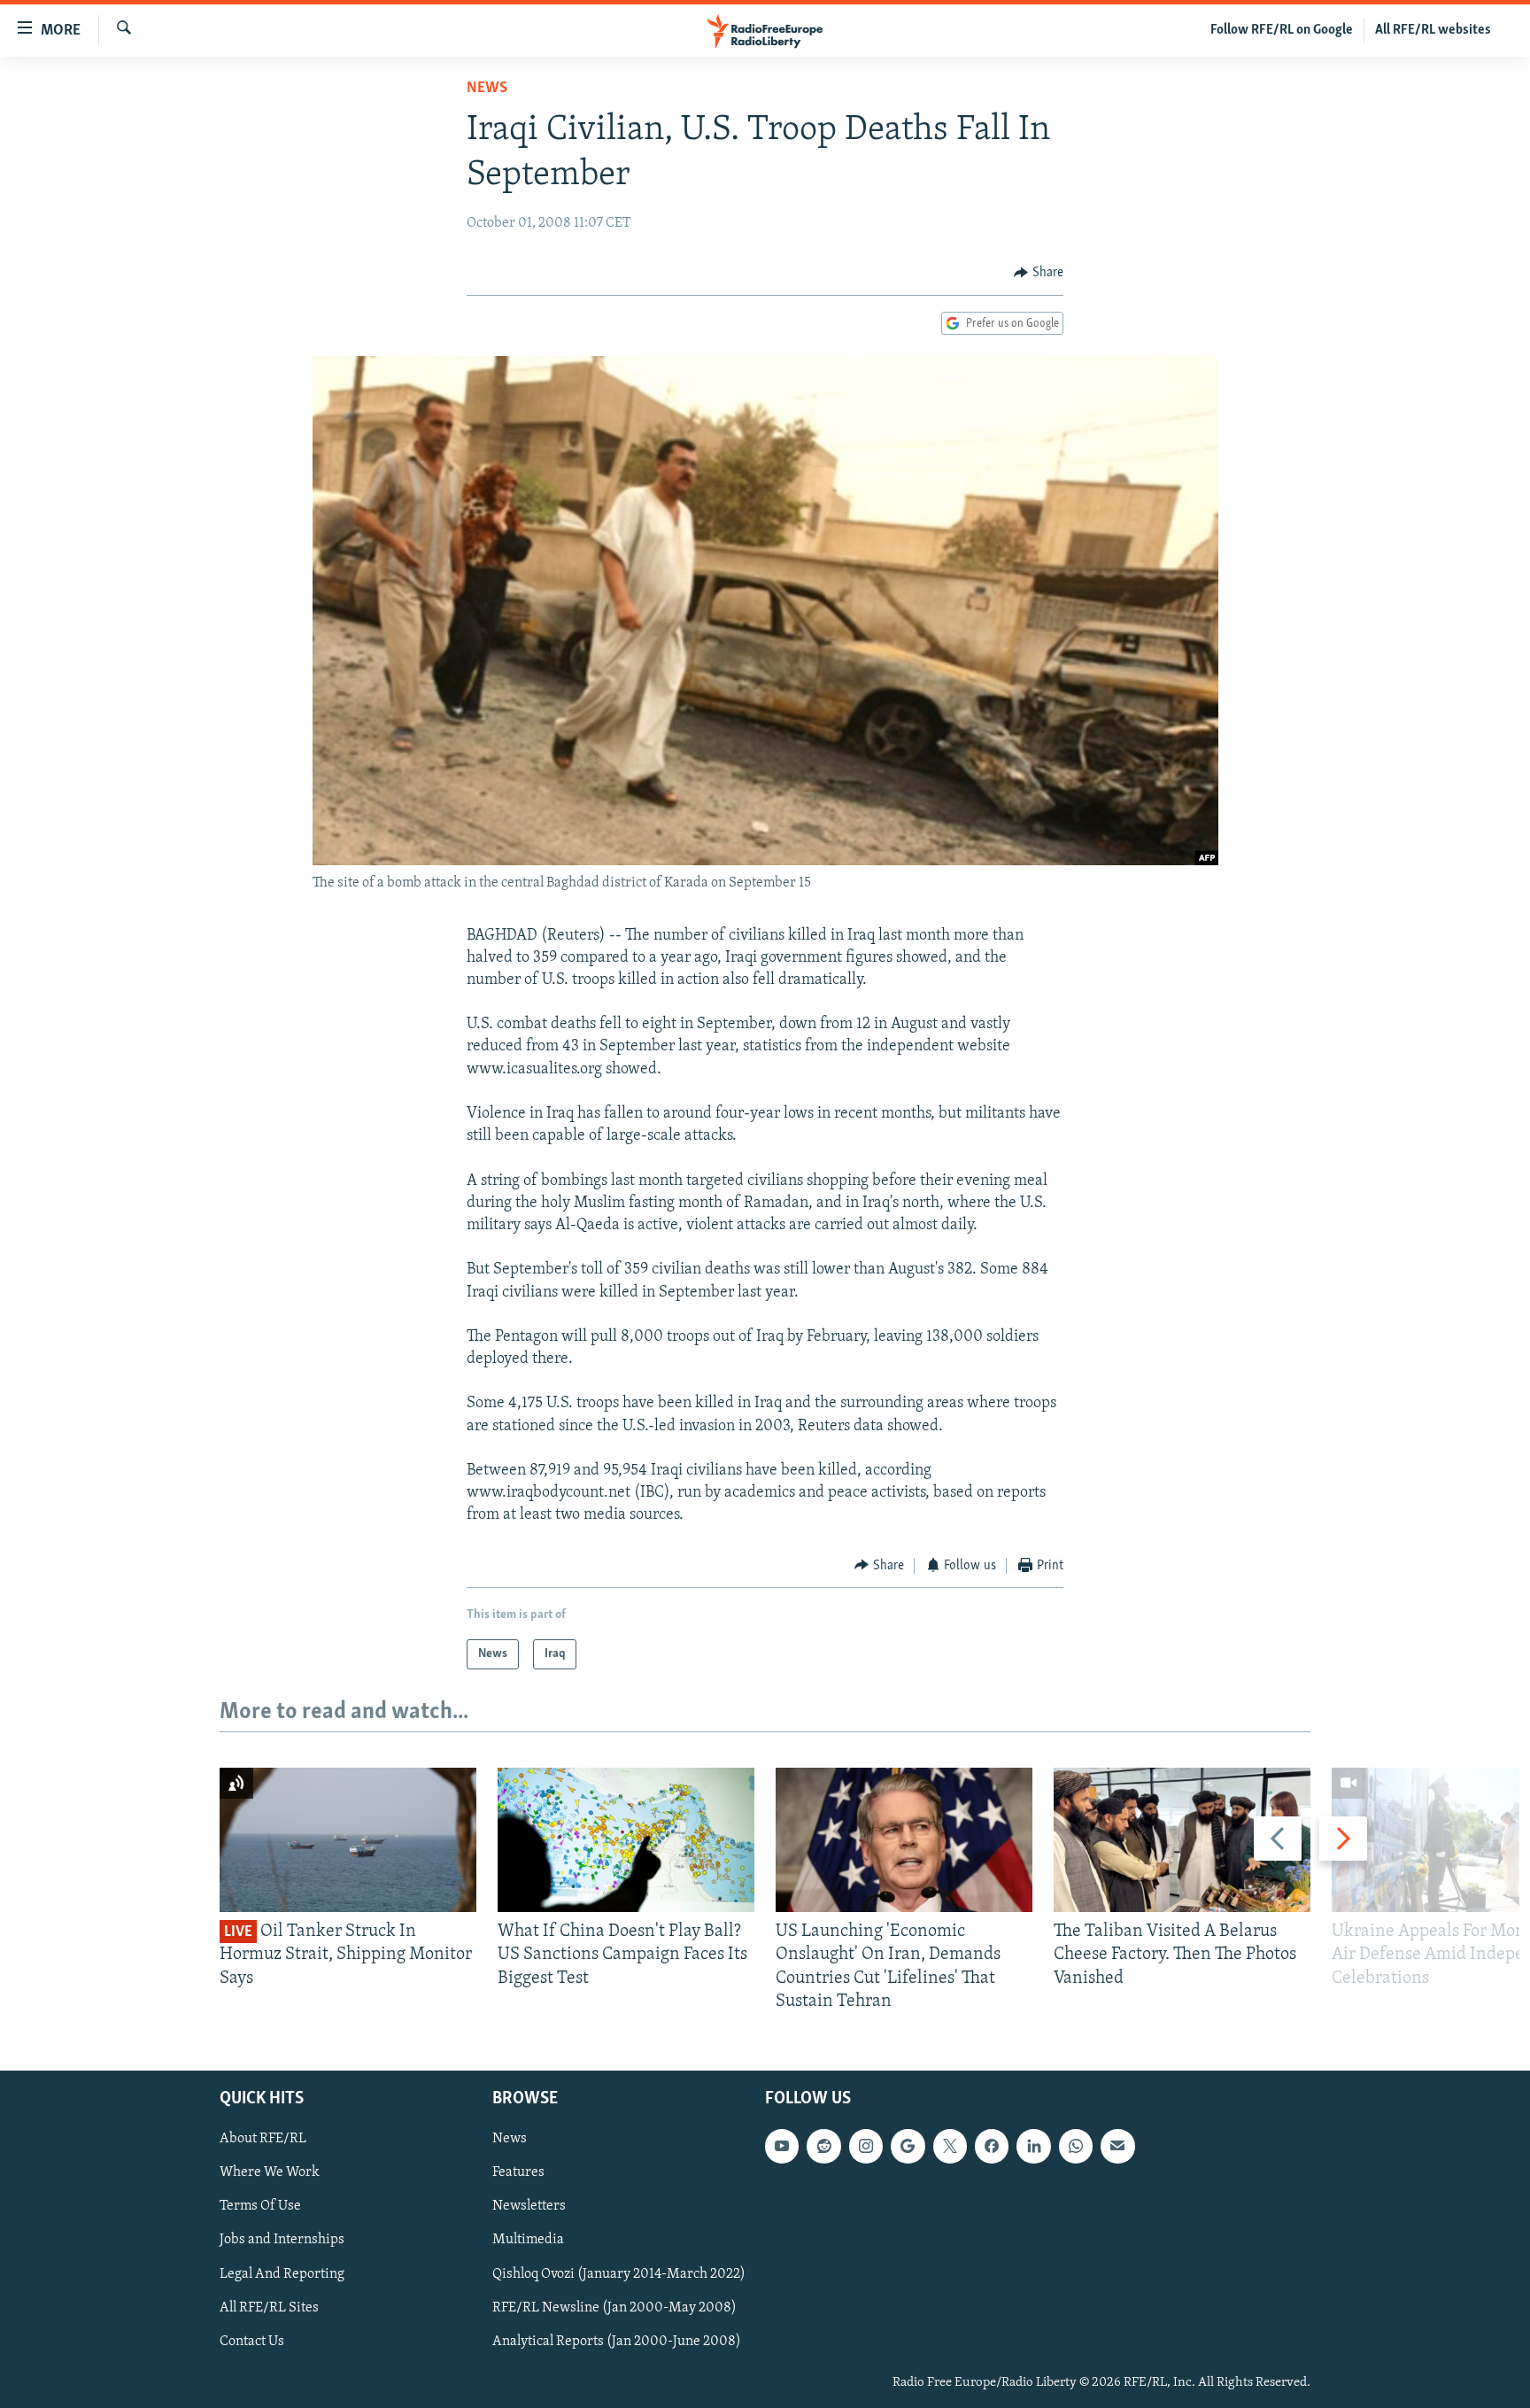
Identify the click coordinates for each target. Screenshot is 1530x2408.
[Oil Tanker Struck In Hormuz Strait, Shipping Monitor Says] (348, 1840)
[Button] (1039, 273)
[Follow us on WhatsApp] (1076, 2146)
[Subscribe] (1117, 2146)
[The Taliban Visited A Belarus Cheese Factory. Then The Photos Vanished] (1182, 1840)
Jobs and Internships (282, 2240)
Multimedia (528, 2240)
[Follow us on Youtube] (782, 2146)
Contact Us (252, 2342)
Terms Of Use (260, 2206)
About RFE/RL (263, 2139)
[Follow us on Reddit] (823, 2146)
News (487, 89)
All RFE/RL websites (1433, 30)
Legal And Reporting (282, 2274)
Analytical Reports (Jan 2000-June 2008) (617, 2342)
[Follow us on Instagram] (866, 2146)
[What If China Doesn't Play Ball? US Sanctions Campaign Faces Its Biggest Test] (626, 1840)
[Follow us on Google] (908, 2146)
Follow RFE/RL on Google (1282, 30)
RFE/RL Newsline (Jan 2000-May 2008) (614, 2308)
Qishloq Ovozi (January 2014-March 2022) (619, 2274)
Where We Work (270, 2172)
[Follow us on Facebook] (992, 2146)
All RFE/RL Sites (269, 2308)
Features (518, 2172)
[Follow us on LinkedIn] (1033, 2146)
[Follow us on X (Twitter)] (950, 2146)
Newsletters (529, 2206)
